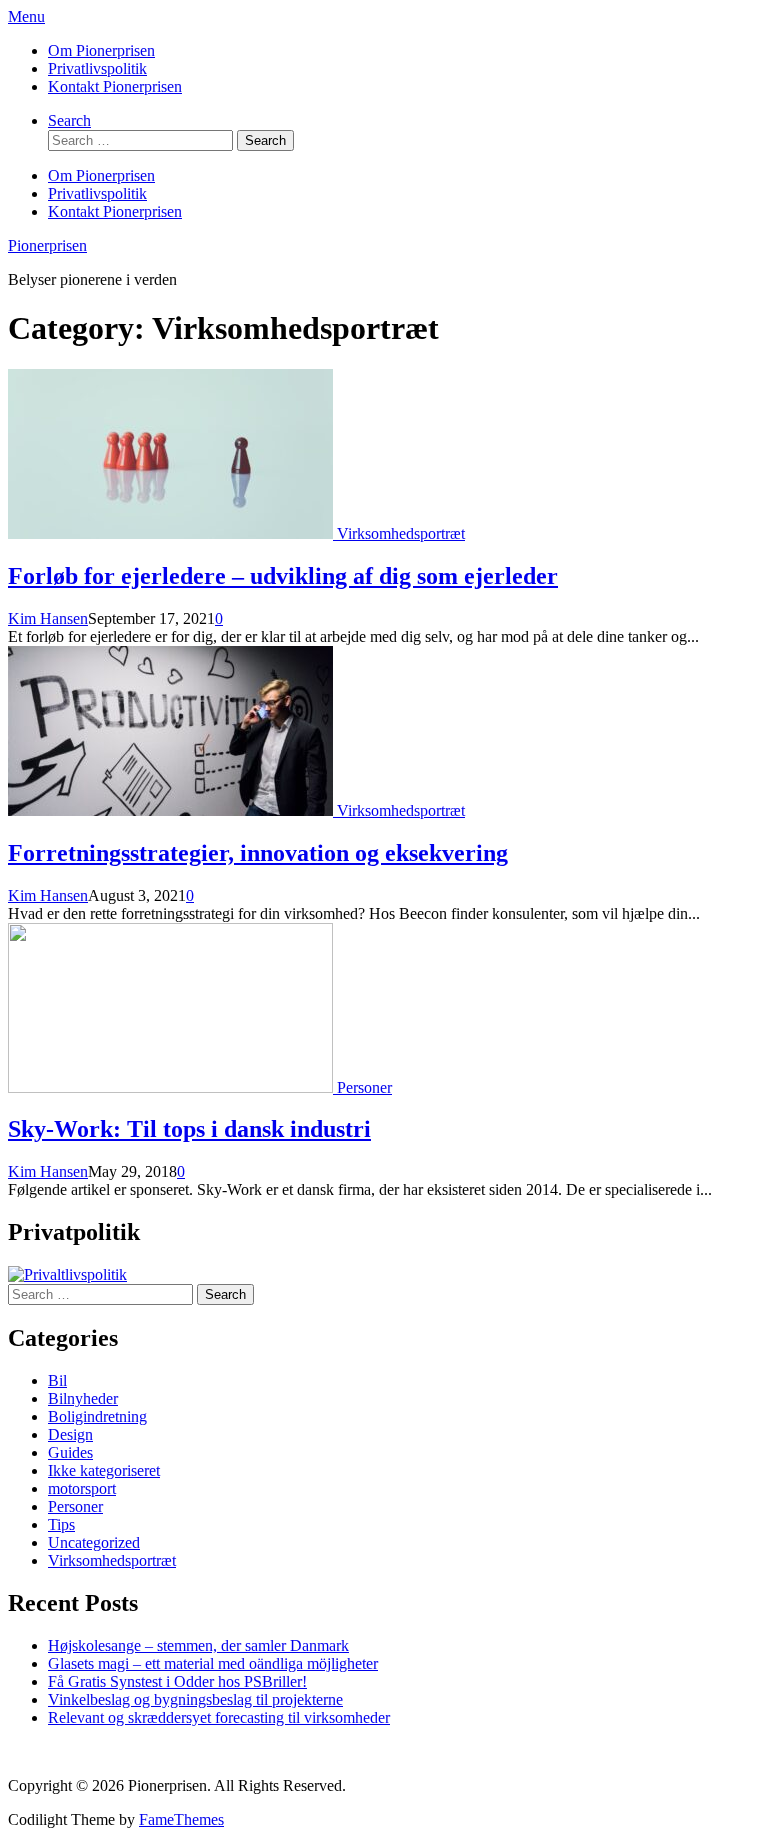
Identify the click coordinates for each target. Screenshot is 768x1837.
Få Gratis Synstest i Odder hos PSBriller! (177, 1681)
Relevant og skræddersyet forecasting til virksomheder (219, 1717)
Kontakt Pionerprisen (115, 86)
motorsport (82, 1488)
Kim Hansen (48, 618)
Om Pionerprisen (101, 50)
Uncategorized (94, 1542)
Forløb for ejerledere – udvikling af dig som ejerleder (283, 576)
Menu (26, 16)
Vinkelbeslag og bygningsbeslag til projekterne (195, 1699)
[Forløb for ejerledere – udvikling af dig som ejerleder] (172, 533)
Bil (57, 1380)
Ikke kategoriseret (104, 1470)
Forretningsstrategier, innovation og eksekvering (258, 853)
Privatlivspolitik (97, 68)
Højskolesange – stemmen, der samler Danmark (198, 1645)
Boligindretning (97, 1416)
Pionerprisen (47, 245)
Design (70, 1434)
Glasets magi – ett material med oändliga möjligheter (213, 1663)
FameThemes (181, 1819)
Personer (364, 1087)
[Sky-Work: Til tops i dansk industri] (172, 1087)
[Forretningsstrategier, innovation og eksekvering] (172, 810)
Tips (61, 1524)
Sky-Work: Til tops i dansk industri (189, 1129)
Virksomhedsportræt (401, 533)
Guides (70, 1452)
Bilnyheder (83, 1398)
